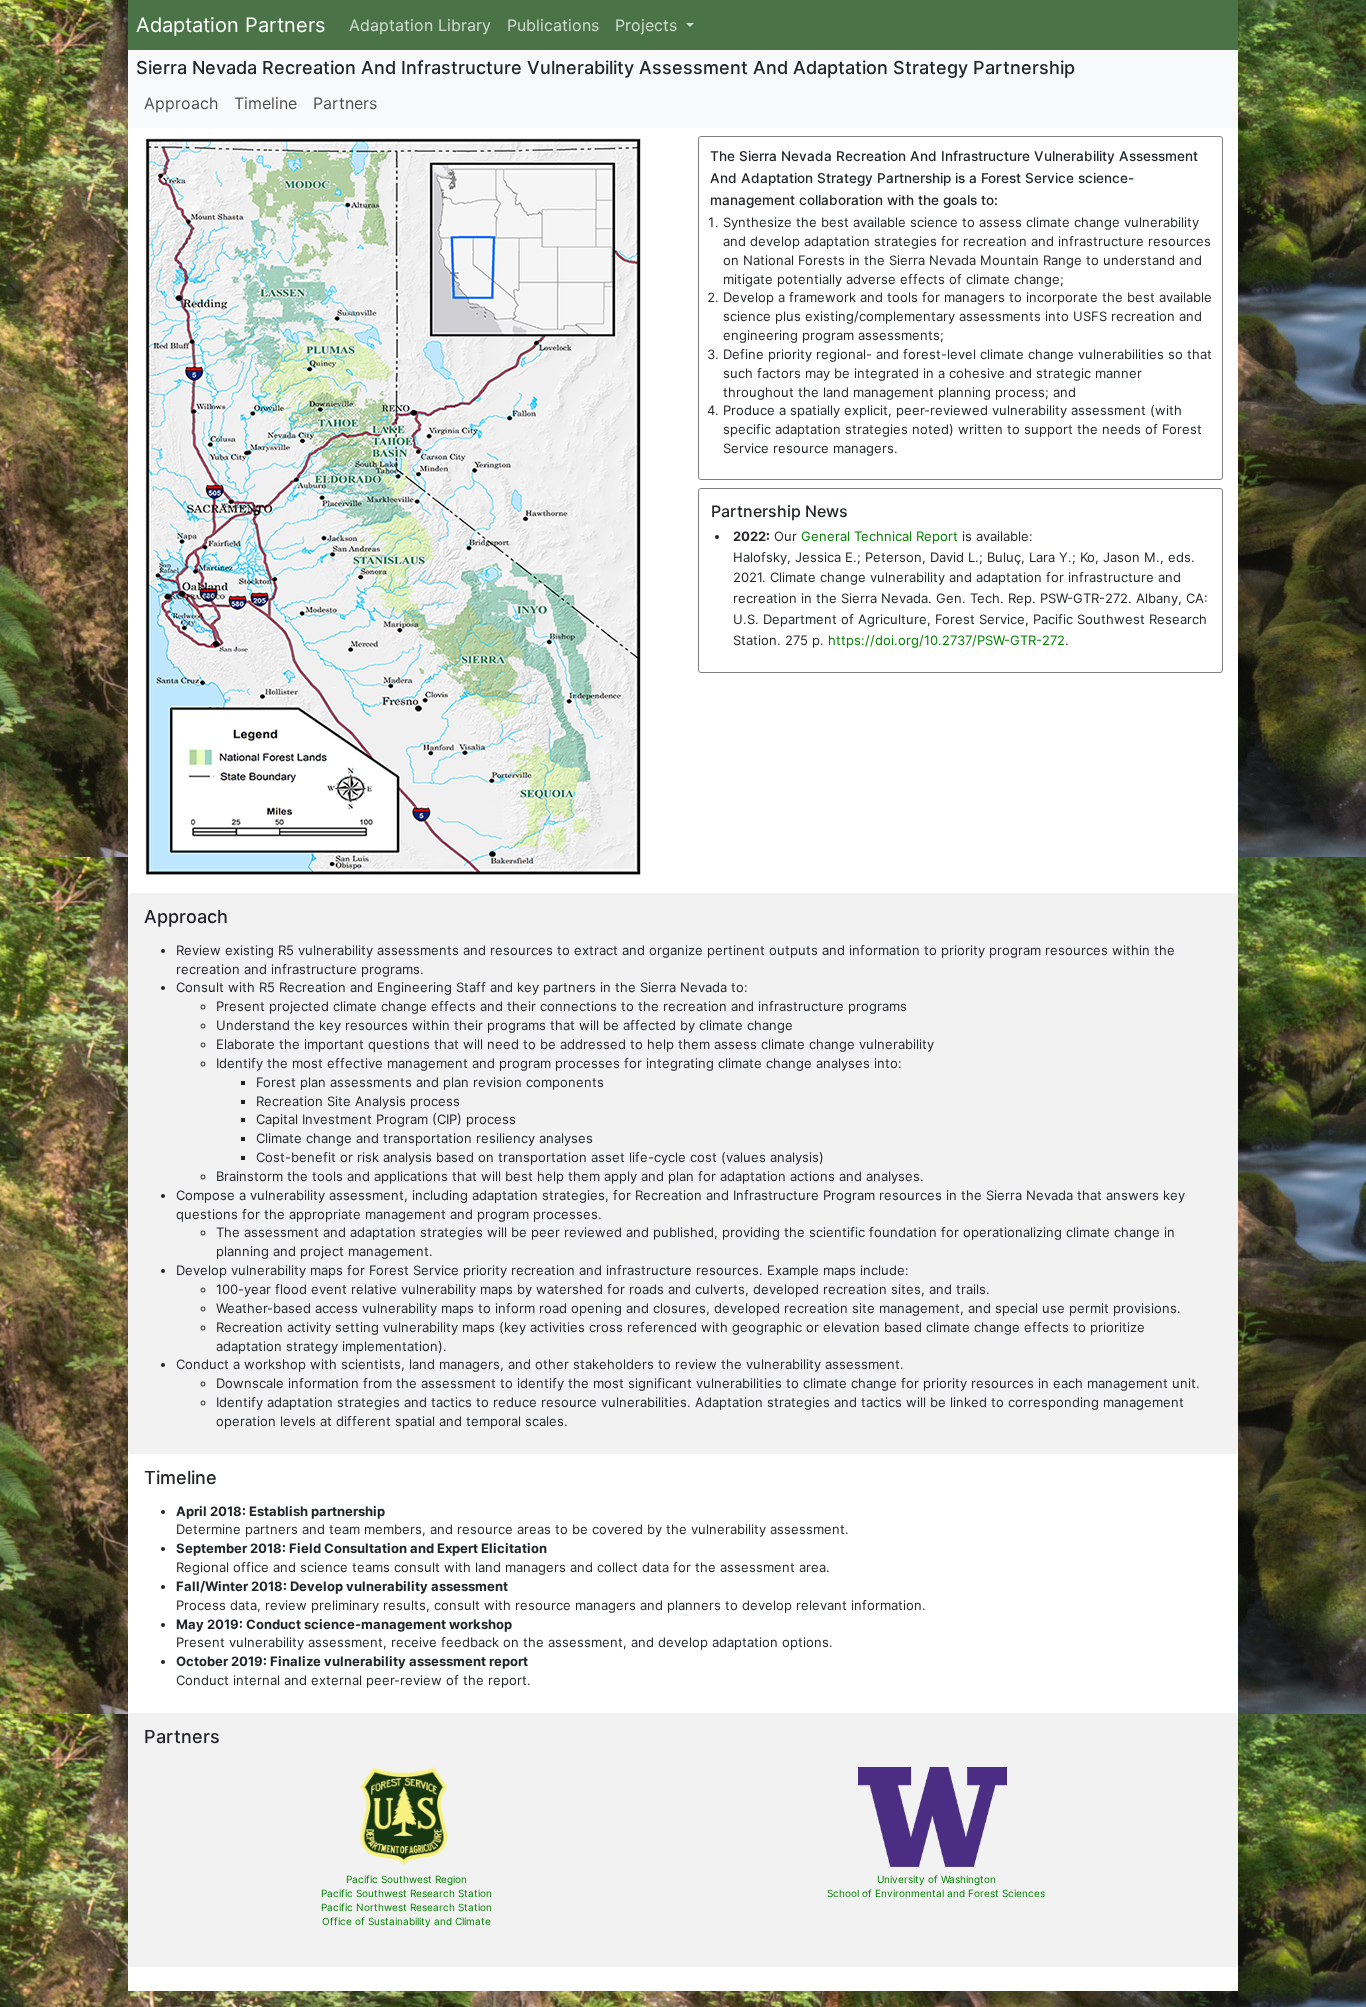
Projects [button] (648, 25)
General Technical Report (879, 536)
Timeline (265, 103)
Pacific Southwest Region (406, 1879)
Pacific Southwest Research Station (406, 1893)
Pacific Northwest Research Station (406, 1907)
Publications (553, 25)
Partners (345, 103)
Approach (181, 103)
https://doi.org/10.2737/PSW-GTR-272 (946, 640)
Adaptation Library (420, 25)
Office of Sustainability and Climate (406, 1921)
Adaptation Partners (230, 25)
